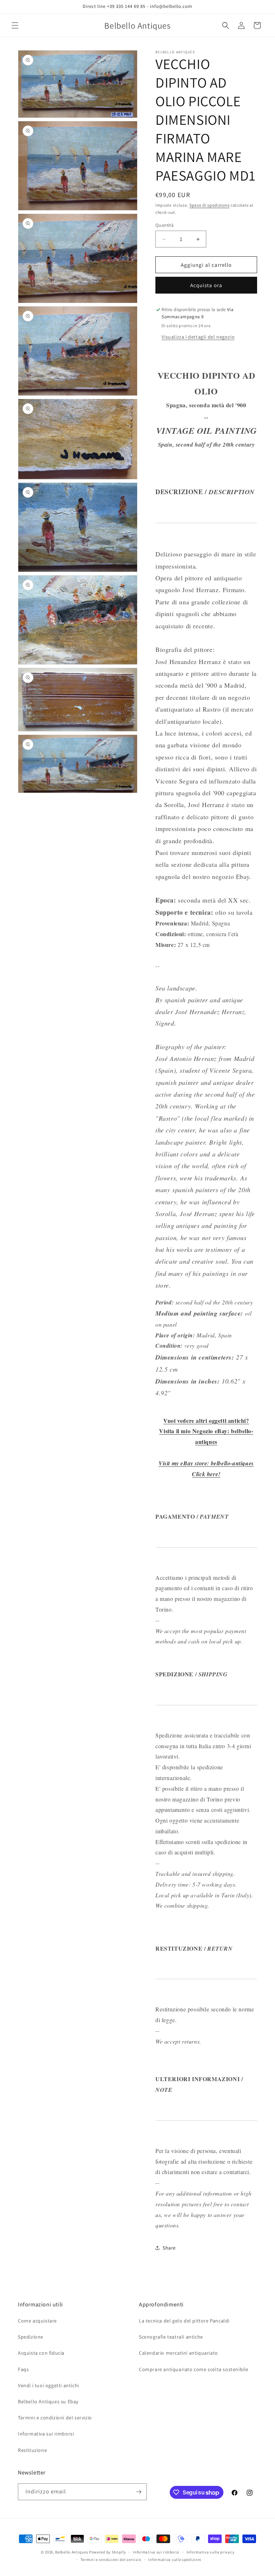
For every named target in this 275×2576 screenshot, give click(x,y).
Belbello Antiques (72, 2552)
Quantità (165, 225)
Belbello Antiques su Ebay (48, 2402)
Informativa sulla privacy (211, 2552)
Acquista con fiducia (41, 2353)
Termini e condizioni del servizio (55, 2418)
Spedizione (31, 2337)
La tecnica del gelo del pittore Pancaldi (184, 2321)
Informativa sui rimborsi (46, 2434)
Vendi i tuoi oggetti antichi (49, 2385)
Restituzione (32, 2450)
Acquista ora (206, 285)
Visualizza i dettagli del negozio (198, 337)
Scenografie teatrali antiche (171, 2337)
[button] (15, 25)
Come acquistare (37, 2321)
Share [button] (169, 2248)
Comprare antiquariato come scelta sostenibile (194, 2369)
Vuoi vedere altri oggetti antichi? (206, 1420)
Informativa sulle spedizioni (175, 2560)
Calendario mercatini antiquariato (178, 2353)
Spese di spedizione (209, 205)
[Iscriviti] (139, 2492)
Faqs (23, 2369)
